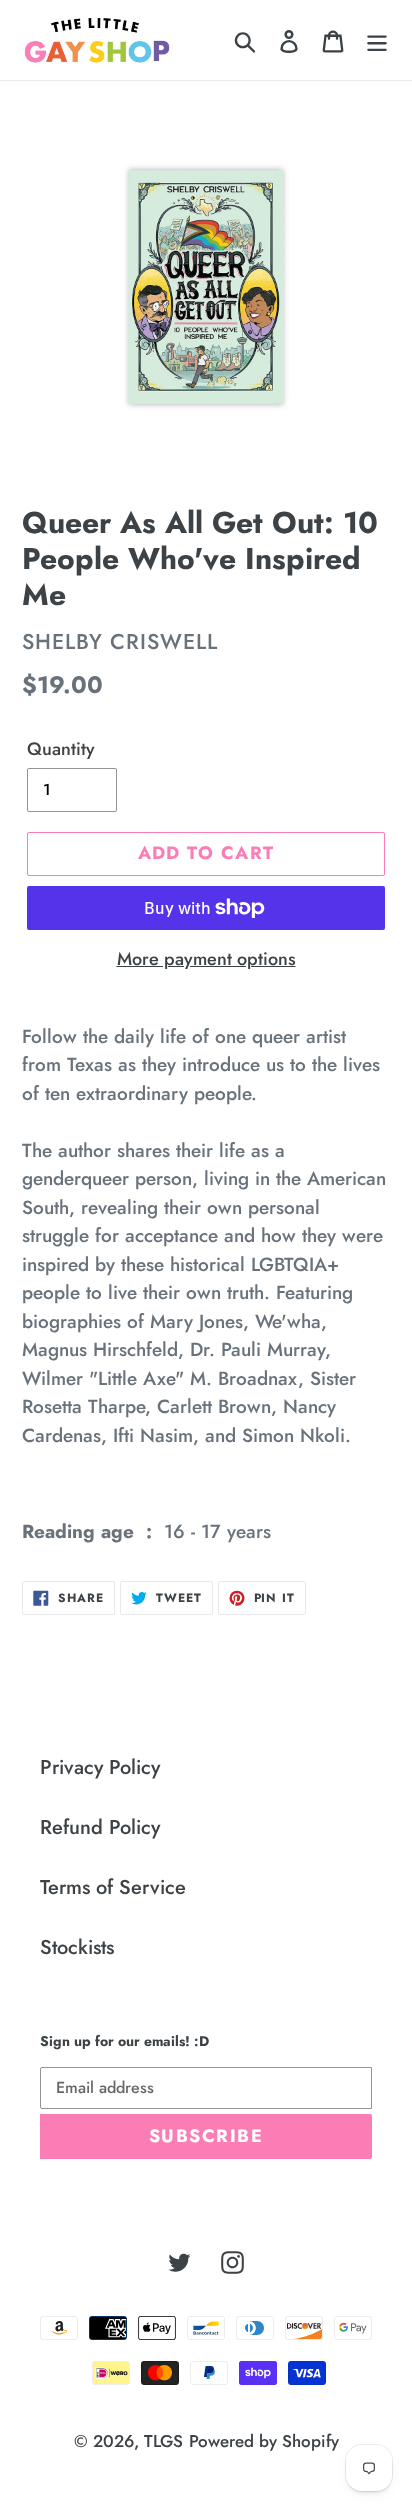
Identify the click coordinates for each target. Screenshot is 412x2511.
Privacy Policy (100, 1767)
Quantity (61, 749)
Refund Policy (100, 1827)
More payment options (206, 959)
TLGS (163, 2441)
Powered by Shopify (264, 2441)
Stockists (77, 1947)
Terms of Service (113, 1887)
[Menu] (377, 40)
